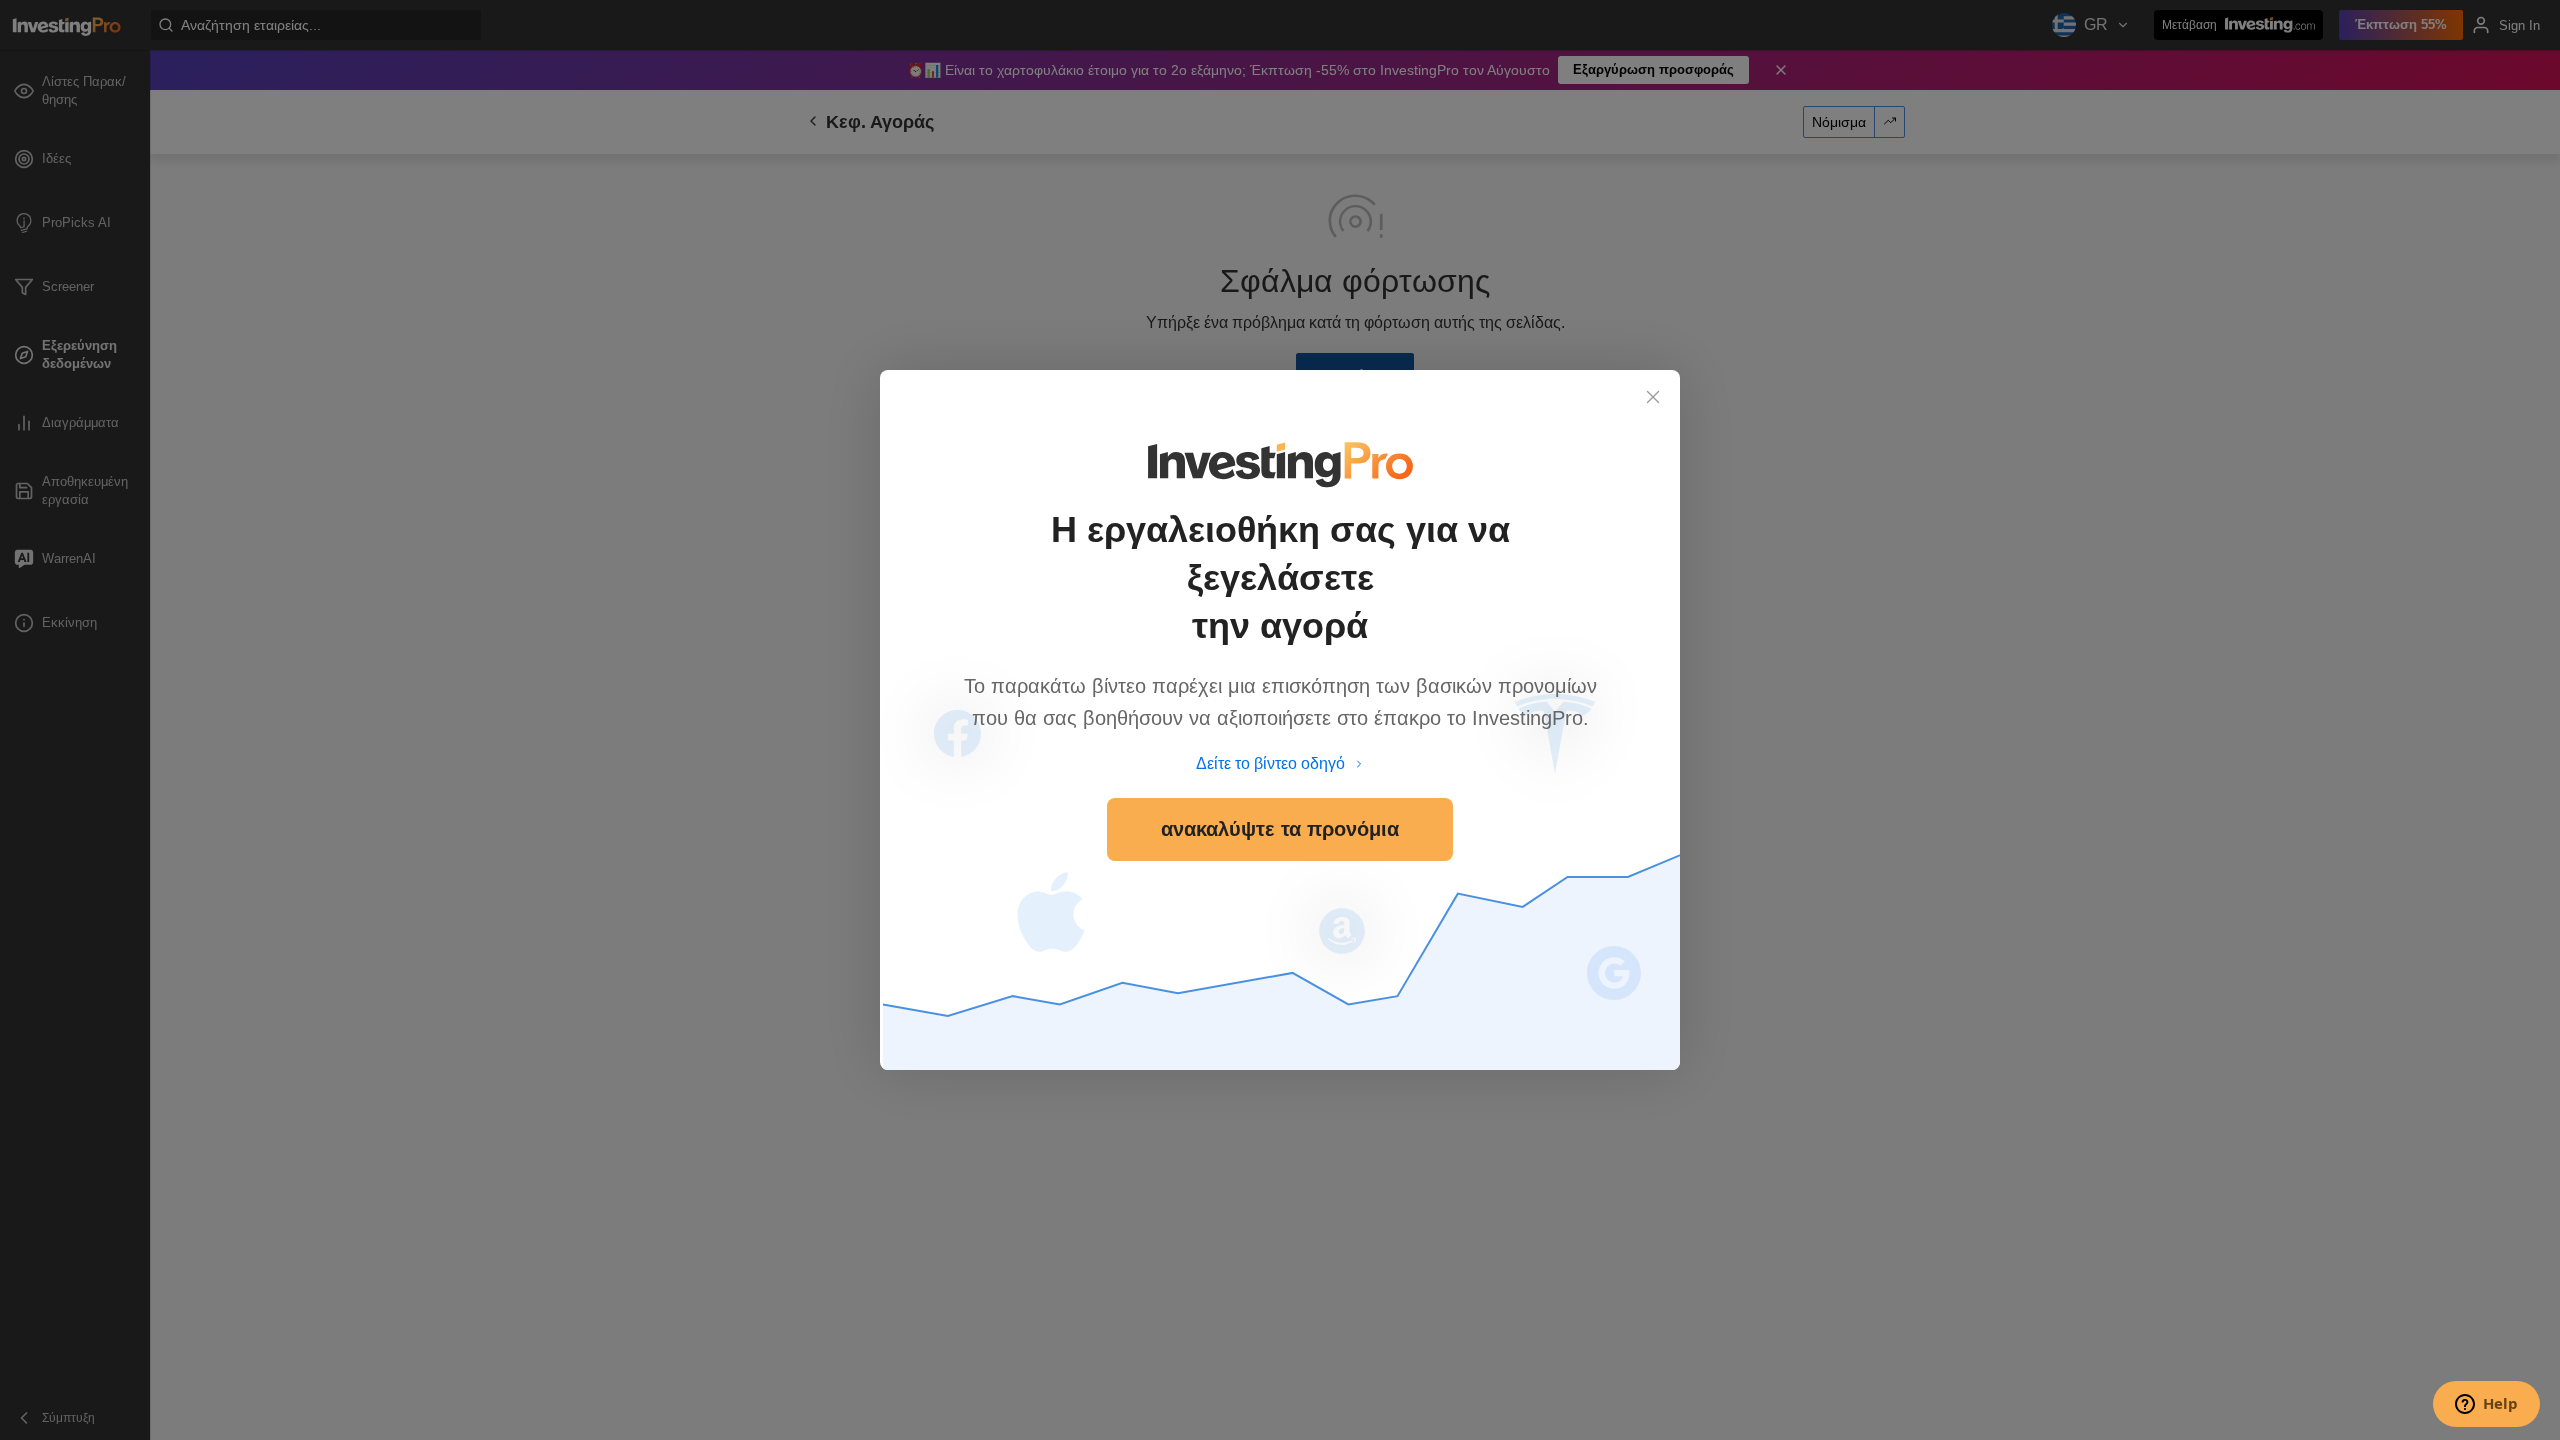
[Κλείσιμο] (1653, 397)
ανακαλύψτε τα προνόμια (1280, 829)
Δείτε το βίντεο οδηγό (1270, 763)
